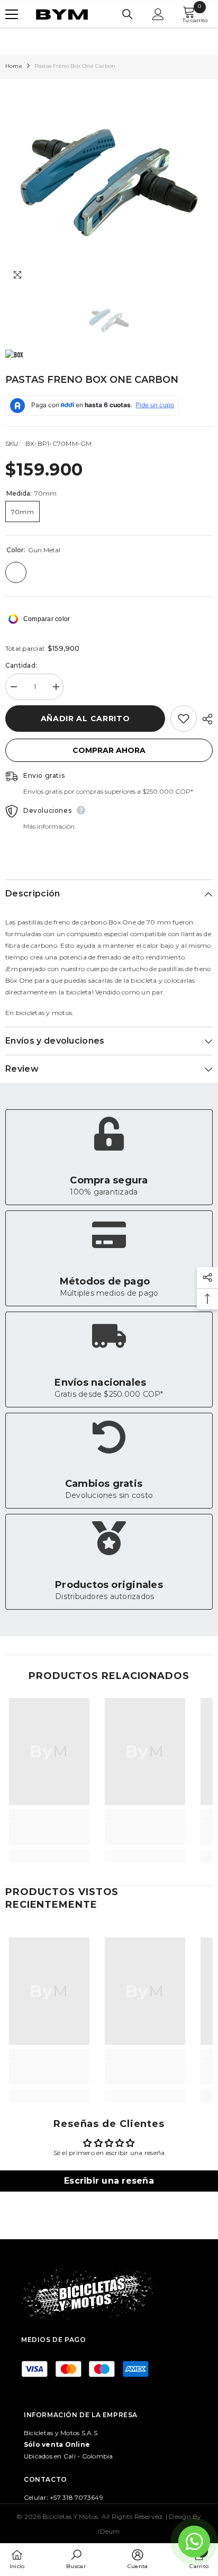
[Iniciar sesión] (158, 14)
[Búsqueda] (128, 14)
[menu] (12, 14)
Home (14, 66)
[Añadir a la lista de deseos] (184, 719)
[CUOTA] (205, 719)
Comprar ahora (109, 750)
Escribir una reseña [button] (109, 2181)
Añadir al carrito (85, 719)
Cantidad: (21, 665)
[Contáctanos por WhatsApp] (194, 2542)
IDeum (109, 2531)
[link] (109, 1157)
